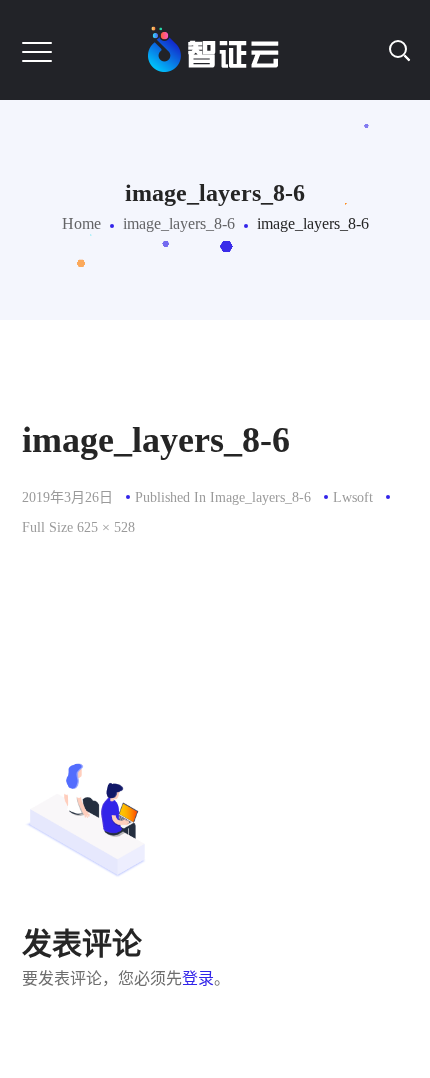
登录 (198, 978)
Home (81, 223)
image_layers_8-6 (179, 223)
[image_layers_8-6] (215, 567)
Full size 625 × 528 (78, 527)
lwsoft (353, 497)
